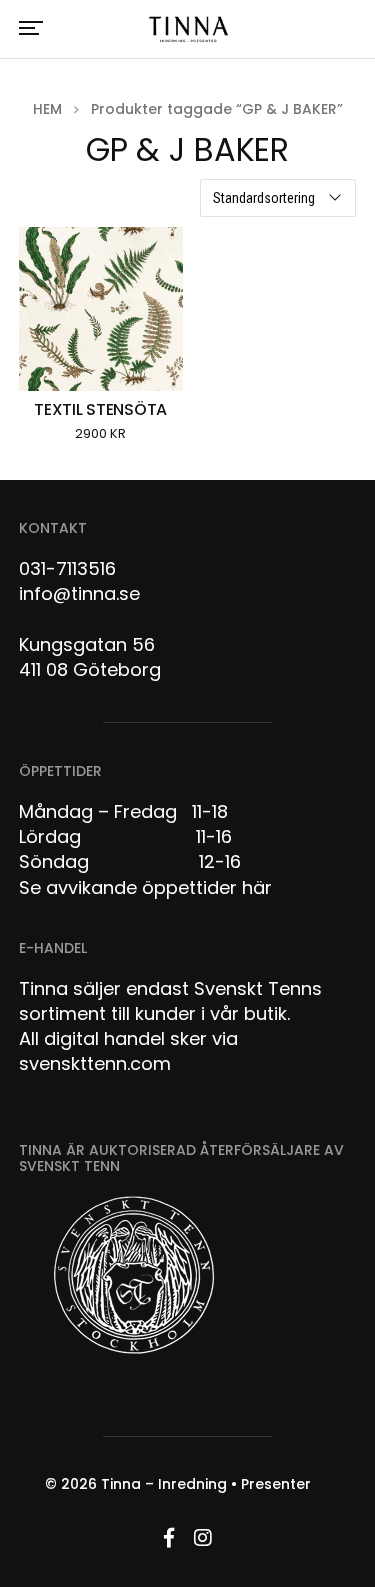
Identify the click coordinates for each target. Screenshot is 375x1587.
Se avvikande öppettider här (145, 887)
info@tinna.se (79, 593)
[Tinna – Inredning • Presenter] (187, 30)
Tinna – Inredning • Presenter (206, 1484)
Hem (47, 109)
